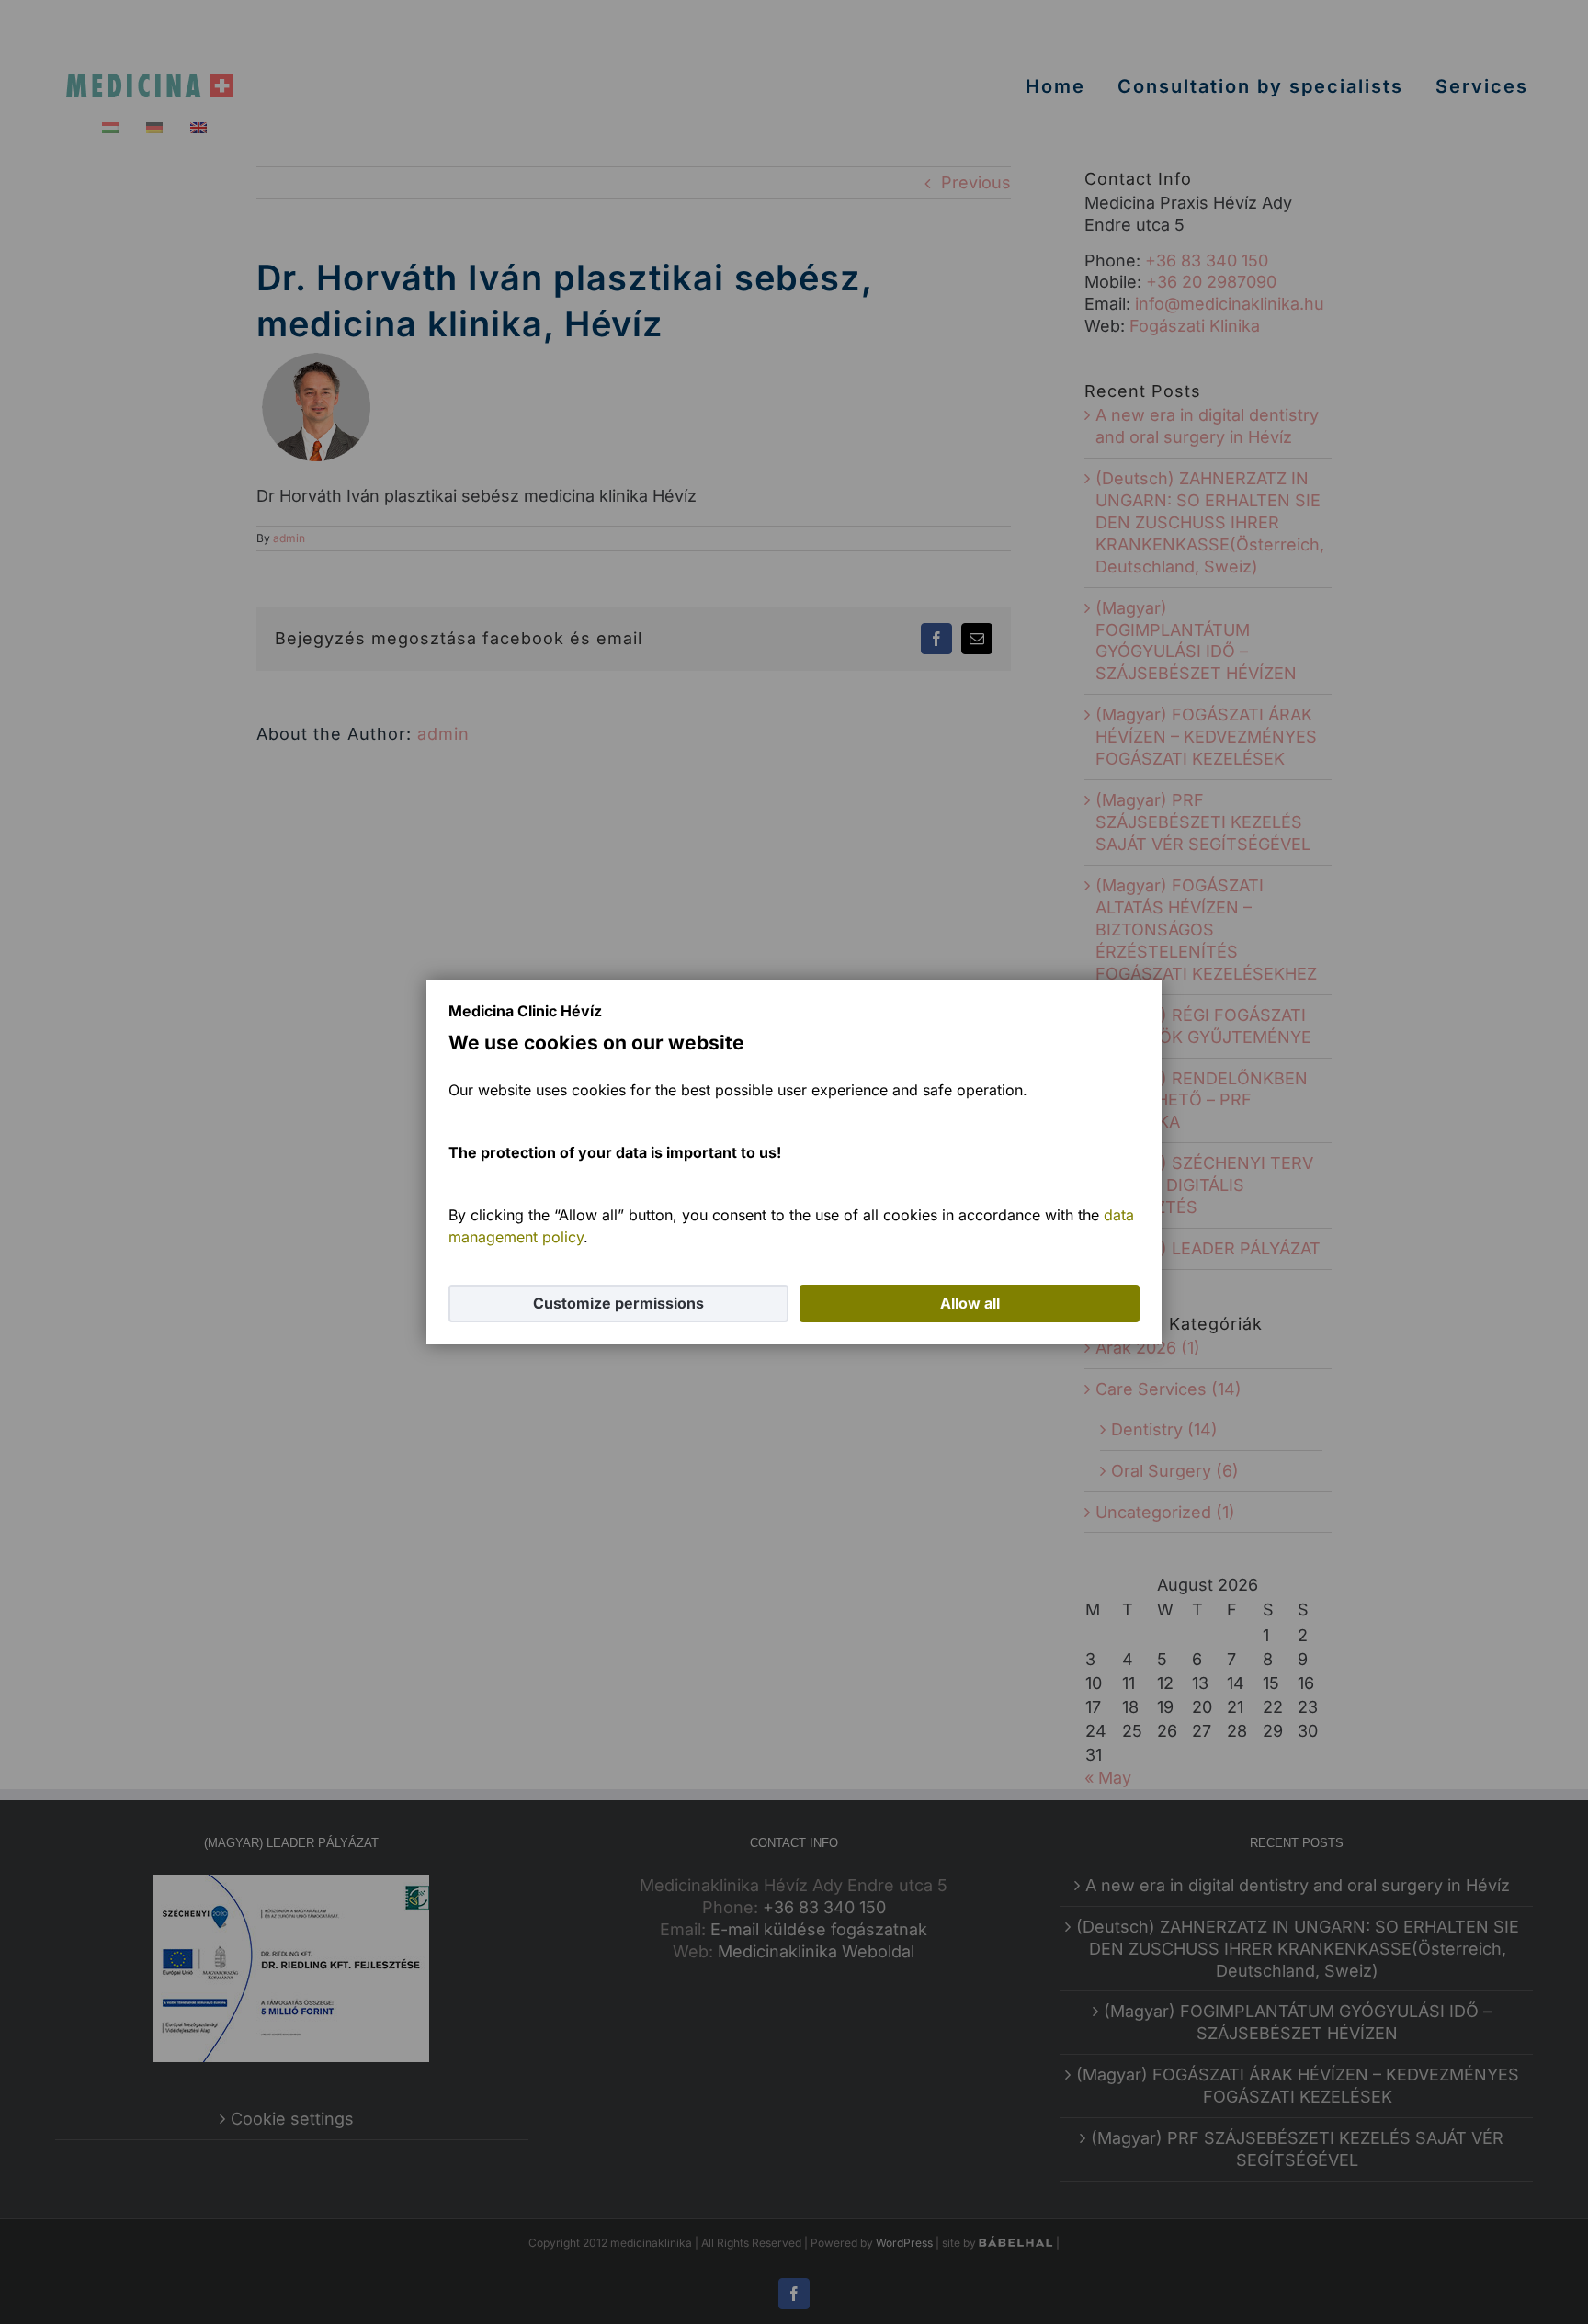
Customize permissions (618, 1303)
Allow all (970, 1303)
